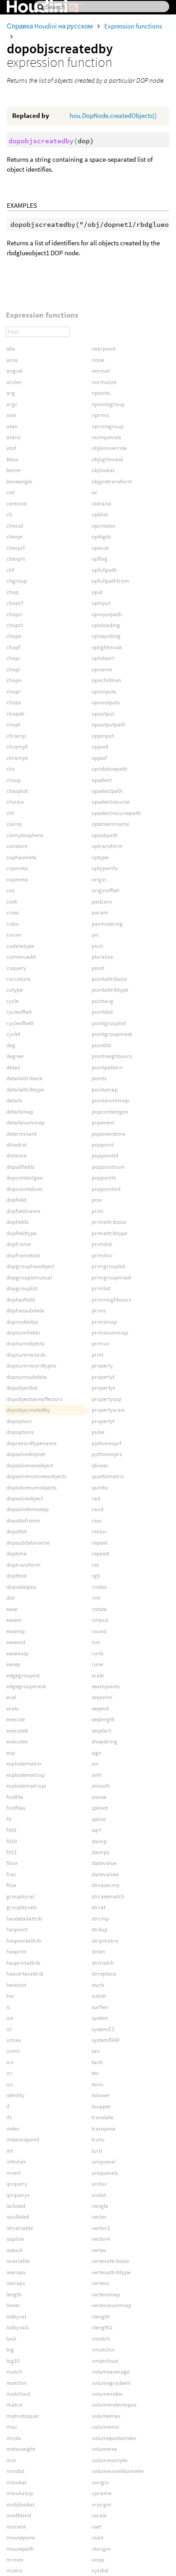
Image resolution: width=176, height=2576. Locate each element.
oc (95, 492)
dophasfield (21, 1300)
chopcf (15, 603)
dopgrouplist (22, 1288)
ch (9, 514)
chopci (14, 614)
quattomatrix (108, 1476)
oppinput (103, 736)
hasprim (16, 1951)
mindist (15, 2471)
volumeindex (107, 2394)
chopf (13, 647)
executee (17, 1741)
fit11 (12, 1852)
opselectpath (107, 791)
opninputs (104, 691)
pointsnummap (110, 1100)
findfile (15, 1797)
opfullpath (104, 570)
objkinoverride (109, 448)
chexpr (15, 536)
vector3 (101, 2228)
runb (97, 1653)
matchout (18, 2394)
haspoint (17, 1929)
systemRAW (106, 2040)
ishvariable (20, 2228)
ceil (10, 492)
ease (12, 1609)
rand (97, 1509)
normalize (104, 382)
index (13, 2129)
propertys (103, 1388)
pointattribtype (110, 990)
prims (99, 1310)
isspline (15, 2239)
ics (9, 2084)
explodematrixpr (27, 1786)
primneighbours (111, 1300)
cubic (13, 924)
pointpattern (107, 1067)
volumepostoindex (114, 2438)
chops (14, 702)
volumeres (104, 2449)
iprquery (17, 2184)
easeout (16, 1642)
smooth (101, 1786)
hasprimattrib (23, 1963)
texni (97, 2084)
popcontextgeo (110, 1112)
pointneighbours (112, 1056)
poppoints (104, 1178)
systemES (103, 2029)
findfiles (16, 1808)
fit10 (12, 1841)
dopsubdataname (28, 1543)
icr (9, 2073)
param (100, 912)
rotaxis (100, 1620)
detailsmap (20, 1112)
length (14, 2294)
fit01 (12, 1830)
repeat (100, 1543)
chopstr (16, 714)
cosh (12, 902)
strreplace (104, 1974)
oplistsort (103, 658)
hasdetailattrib (24, 1918)
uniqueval (104, 2161)
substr (99, 1996)
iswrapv (16, 2283)
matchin (16, 2383)
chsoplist (17, 791)
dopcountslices (24, 1189)
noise (98, 360)
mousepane (21, 2537)
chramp (16, 736)
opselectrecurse (111, 802)
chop (12, 592)
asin (11, 415)
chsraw (15, 802)
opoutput (103, 714)
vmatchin (103, 2349)
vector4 (101, 2239)
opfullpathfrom (110, 581)
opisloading (106, 625)
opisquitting (106, 636)
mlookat (16, 2482)
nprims (100, 415)
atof (11, 448)
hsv (10, 1996)
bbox (12, 459)
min (11, 2460)
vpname (102, 2493)
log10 (13, 2361)
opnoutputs (106, 702)
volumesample (109, 2460)
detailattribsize (24, 1078)
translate (102, 2117)
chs (10, 769)
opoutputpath (109, 724)
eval (11, 1697)
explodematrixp (25, 1775)
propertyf (103, 1377)
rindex (99, 1587)
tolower (101, 2095)
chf (10, 570)
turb (97, 2151)
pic (95, 934)
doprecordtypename (31, 1443)
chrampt (17, 758)
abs (11, 349)
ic (8, 2007)
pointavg (102, 1001)
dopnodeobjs (22, 1322)
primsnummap (110, 1332)
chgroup (17, 581)
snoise (99, 1797)
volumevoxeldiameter (118, 2471)
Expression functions (133, 26)
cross (13, 912)
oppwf (99, 758)
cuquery (16, 968)
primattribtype (109, 1233)
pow (97, 1200)
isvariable (18, 2261)
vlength (101, 2316)
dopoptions (20, 1432)
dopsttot (16, 1531)
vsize (97, 2537)
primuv (100, 1343)
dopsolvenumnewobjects (36, 1476)
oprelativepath (109, 769)
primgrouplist (108, 1266)
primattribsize (109, 1222)
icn (10, 2062)
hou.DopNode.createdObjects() (113, 115)
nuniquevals (106, 437)
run (96, 1642)
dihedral (16, 1145)
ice (10, 2018)
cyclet (13, 1034)
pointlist (101, 1045)
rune (97, 1664)
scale (98, 1675)
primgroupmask (111, 1277)
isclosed (16, 2206)
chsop (14, 780)
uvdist (99, 2195)
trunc (98, 2139)
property (102, 1365)
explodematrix (24, 1763)
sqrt (96, 1830)
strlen (98, 1951)
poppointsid (106, 1189)
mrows (15, 2560)
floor (12, 1863)
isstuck (14, 2250)
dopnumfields (23, 1332)
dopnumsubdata (27, 1377)
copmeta (17, 868)
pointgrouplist (109, 1023)
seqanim (102, 1697)
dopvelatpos (21, 1587)
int (9, 2151)
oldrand (101, 503)
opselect (102, 780)
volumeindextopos (114, 2405)
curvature (18, 979)
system (100, 2018)
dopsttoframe (23, 1520)
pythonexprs (107, 1454)
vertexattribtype (111, 2272)
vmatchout (105, 2361)
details (14, 1100)
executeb (17, 1731)
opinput (101, 603)
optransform (107, 846)
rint (96, 1598)
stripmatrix (105, 1941)
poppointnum (108, 1167)
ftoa (11, 1885)
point (98, 968)
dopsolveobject (25, 1498)
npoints (101, 393)
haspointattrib (24, 1941)
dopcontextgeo (25, 1178)
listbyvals (17, 2327)
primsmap (104, 1322)
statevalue (104, 1863)
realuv (99, 1531)
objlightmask (107, 459)
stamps (100, 1852)
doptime (16, 1553)
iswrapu (16, 2272)
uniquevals (105, 2173)
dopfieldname (23, 1211)
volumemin (105, 2427)
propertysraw (108, 1410)
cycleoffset (19, 1012)
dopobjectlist (22, 1388)
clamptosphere (25, 835)
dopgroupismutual (29, 1277)
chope (14, 636)
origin (99, 879)
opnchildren (106, 680)
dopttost (16, 1576)
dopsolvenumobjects (31, 1487)
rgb (96, 1576)
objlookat (103, 470)
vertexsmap (106, 2294)
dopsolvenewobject (30, 1465)
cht (10, 813)
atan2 (13, 437)
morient (16, 2527)
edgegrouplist (23, 1675)
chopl (13, 669)
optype (100, 857)
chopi (13, 658)
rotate (99, 1609)
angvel (14, 371)
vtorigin (101, 2549)
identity (15, 2095)
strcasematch (108, 1896)
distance (16, 1155)
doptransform (23, 1565)
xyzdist (100, 2570)
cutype (14, 990)
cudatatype (20, 946)
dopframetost (23, 1255)
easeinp (16, 1631)
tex (95, 2073)
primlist (101, 1288)
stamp (99, 1841)
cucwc (14, 934)
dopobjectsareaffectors (34, 1399)
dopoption (19, 1421)
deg (11, 1045)
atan (12, 426)
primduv (102, 1255)
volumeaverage (111, 2372)
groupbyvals (21, 1907)
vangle (100, 2206)
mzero (14, 2570)
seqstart (101, 1731)
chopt (13, 724)
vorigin (100, 2482)
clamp (14, 824)
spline (99, 1819)
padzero (102, 902)
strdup (100, 1929)
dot (10, 1598)
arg (11, 393)
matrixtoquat (23, 2416)
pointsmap (105, 1089)
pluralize (102, 957)
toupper (101, 2106)
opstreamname (110, 824)
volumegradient (111, 2383)
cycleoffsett (20, 1023)
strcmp (100, 1918)
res (95, 1565)
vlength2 (102, 2327)
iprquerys (18, 2195)
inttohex (16, 2161)
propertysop (107, 1399)
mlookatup (20, 2493)
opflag (100, 559)
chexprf (16, 548)
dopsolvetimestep (28, 1509)
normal (101, 371)
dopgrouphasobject (30, 1266)
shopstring (104, 1741)
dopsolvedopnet (26, 1454)
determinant (21, 1134)
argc (12, 404)
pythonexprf (107, 1443)
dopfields (17, 1222)
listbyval (16, 2316)
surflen (100, 2007)
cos (10, 890)
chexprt (16, 559)
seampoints (106, 1686)
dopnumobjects (25, 1343)
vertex (99, 2250)
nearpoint (104, 349)
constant (17, 846)
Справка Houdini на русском (50, 26)
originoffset (105, 890)
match (14, 2372)
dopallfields (20, 1167)
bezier (14, 470)
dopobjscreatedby (28, 1410)
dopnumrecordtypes (31, 1365)
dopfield (16, 1200)
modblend (19, 2515)
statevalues (105, 1874)
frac (11, 1874)
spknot (100, 1808)
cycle (12, 1001)
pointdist (102, 1012)
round (99, 1631)
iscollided (18, 2217)
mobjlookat (20, 2504)
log (10, 2349)
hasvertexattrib (25, 1974)
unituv (99, 2184)
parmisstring (107, 924)
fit (9, 1819)
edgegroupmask (26, 1686)
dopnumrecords (26, 1355)
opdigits (101, 536)
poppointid (105, 1155)
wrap (98, 2560)
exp (11, 1753)
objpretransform (112, 481)
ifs (9, 2117)
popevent (103, 1122)
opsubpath (105, 835)
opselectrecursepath (116, 813)
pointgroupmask (112, 1034)
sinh (97, 1775)
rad (96, 1498)
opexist (100, 548)
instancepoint (23, 2139)
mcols (14, 2438)
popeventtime (108, 1134)
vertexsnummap (111, 2305)
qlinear (100, 1465)
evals (12, 1708)
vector (99, 2217)
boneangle (19, 481)
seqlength (103, 1719)
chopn (14, 680)
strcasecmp (106, 1885)
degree (15, 1056)
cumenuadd (21, 957)
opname (102, 669)
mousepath (20, 2549)
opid (97, 592)
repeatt (100, 1553)
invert (13, 2173)
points (99, 1078)
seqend (100, 1708)
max (12, 2427)
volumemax (106, 2416)
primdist (102, 1244)
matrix (14, 2405)
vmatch (101, 2339)
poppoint (103, 1145)
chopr (14, 691)
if (8, 2106)
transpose (104, 2129)
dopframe (19, 1244)
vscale (99, 2515)
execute (16, 1719)
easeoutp (17, 1653)
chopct (15, 625)
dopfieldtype (21, 1233)
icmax (14, 2040)
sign (97, 1753)
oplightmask (107, 647)
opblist (100, 514)
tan (96, 2051)
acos (12, 360)
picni (97, 946)
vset (96, 2527)
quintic (100, 1487)
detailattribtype (25, 1089)
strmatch (103, 1963)
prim (97, 1211)
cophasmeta (21, 857)
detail (13, 1067)
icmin (13, 2051)
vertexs (100, 2283)
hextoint (16, 1985)
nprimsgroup (108, 426)
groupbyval (20, 1896)
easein (14, 1620)
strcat (99, 1907)
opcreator (104, 526)
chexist (15, 526)
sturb (98, 1985)
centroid (16, 503)
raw (96, 1520)
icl (9, 2029)
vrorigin (101, 2504)
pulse (98, 1432)
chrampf (17, 747)
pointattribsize (109, 979)
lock (11, 2339)
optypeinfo (105, 868)
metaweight (21, 2449)
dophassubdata (25, 1310)
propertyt (103, 1421)
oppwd (100, 747)
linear (13, 2305)
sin (95, 1763)
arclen (14, 382)
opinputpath (107, 614)
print (97, 1355)
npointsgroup (108, 404)
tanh (97, 2062)
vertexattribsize (110, 2261)
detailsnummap (25, 1122)
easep (13, 1664)
